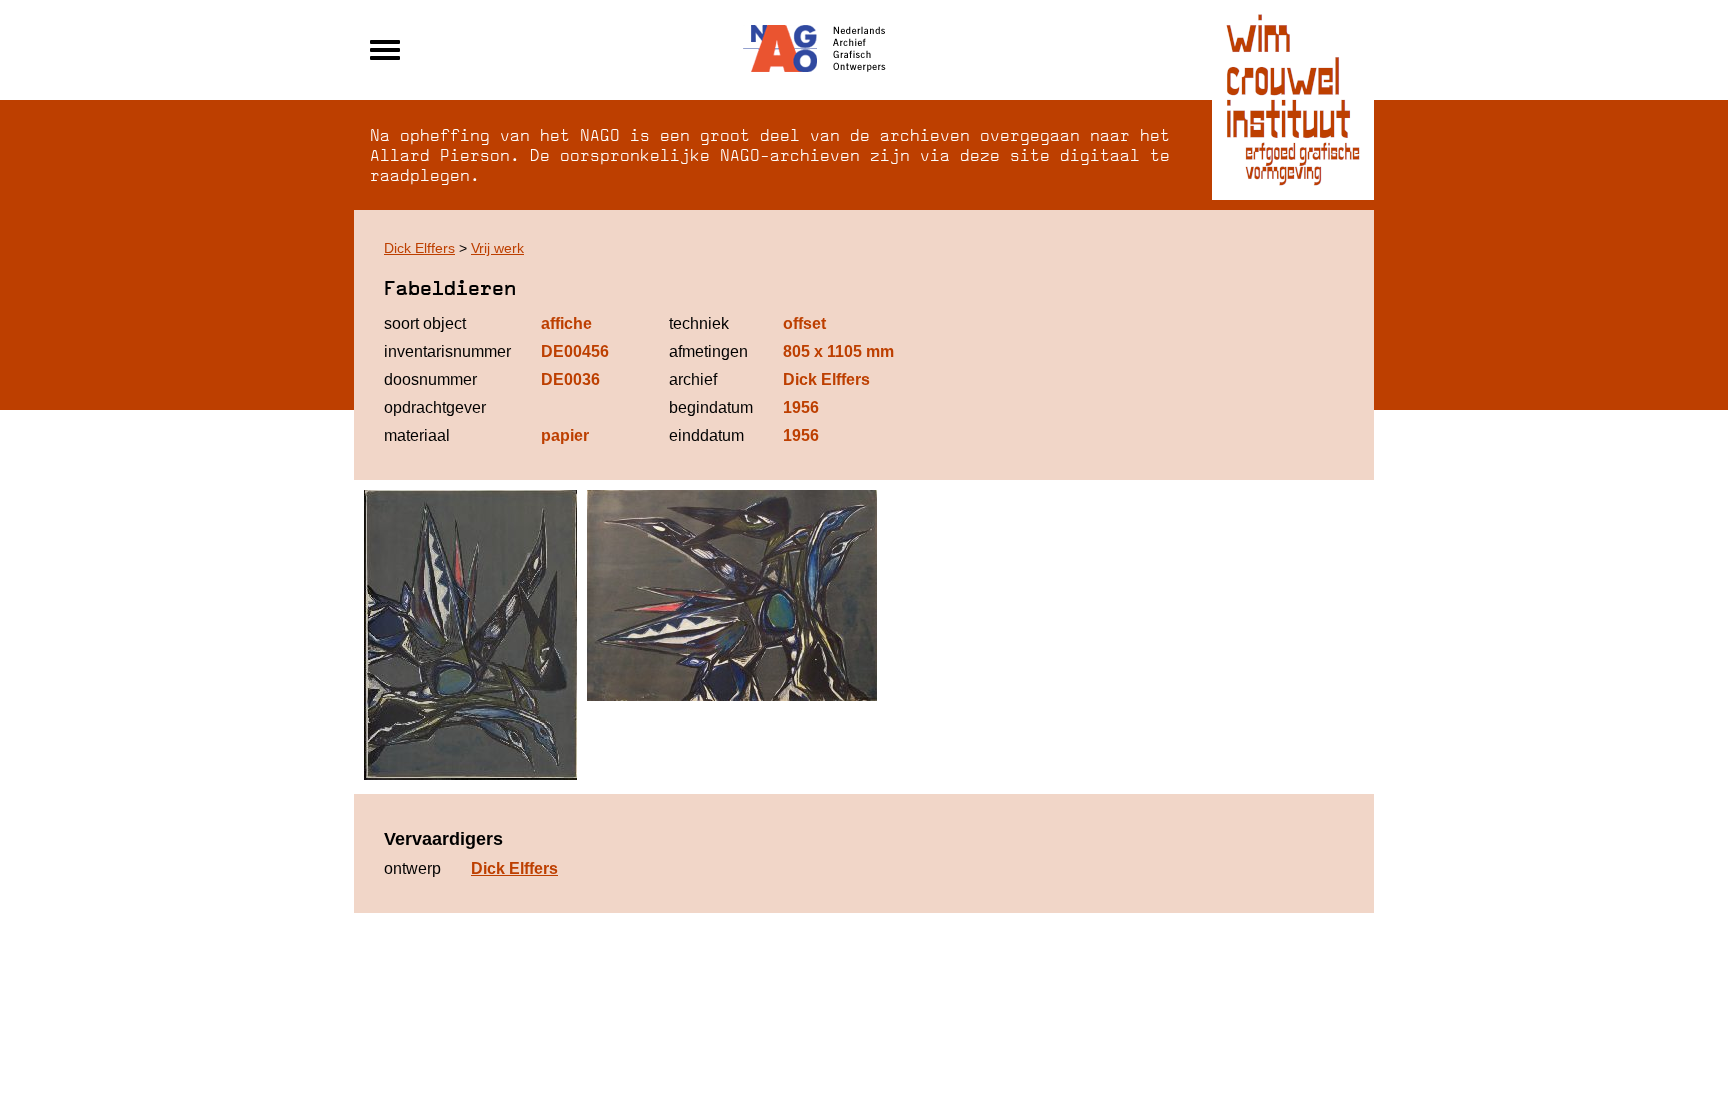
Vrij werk (497, 248)
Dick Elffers (419, 248)
